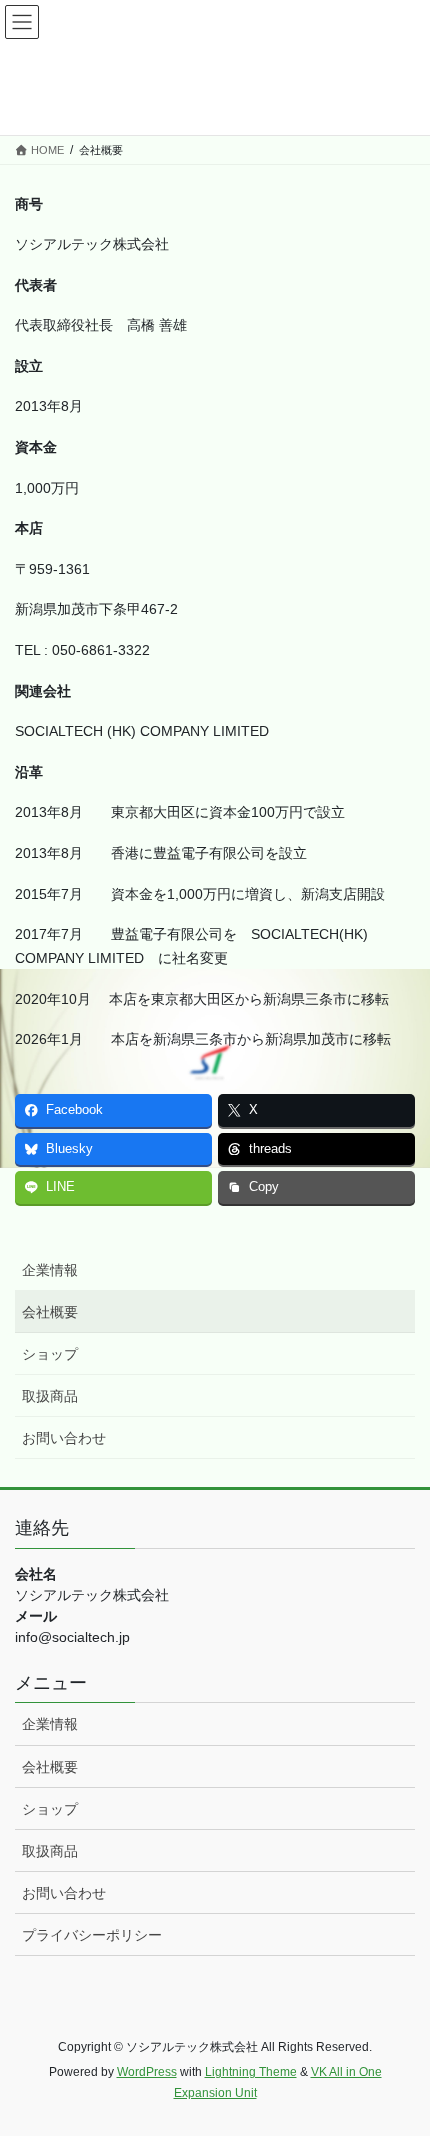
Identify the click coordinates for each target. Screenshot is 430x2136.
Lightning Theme (251, 2072)
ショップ (50, 1354)
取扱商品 (50, 1396)
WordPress (147, 2072)
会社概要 (50, 1312)
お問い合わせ (64, 1438)
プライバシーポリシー (92, 1935)
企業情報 (50, 1270)
